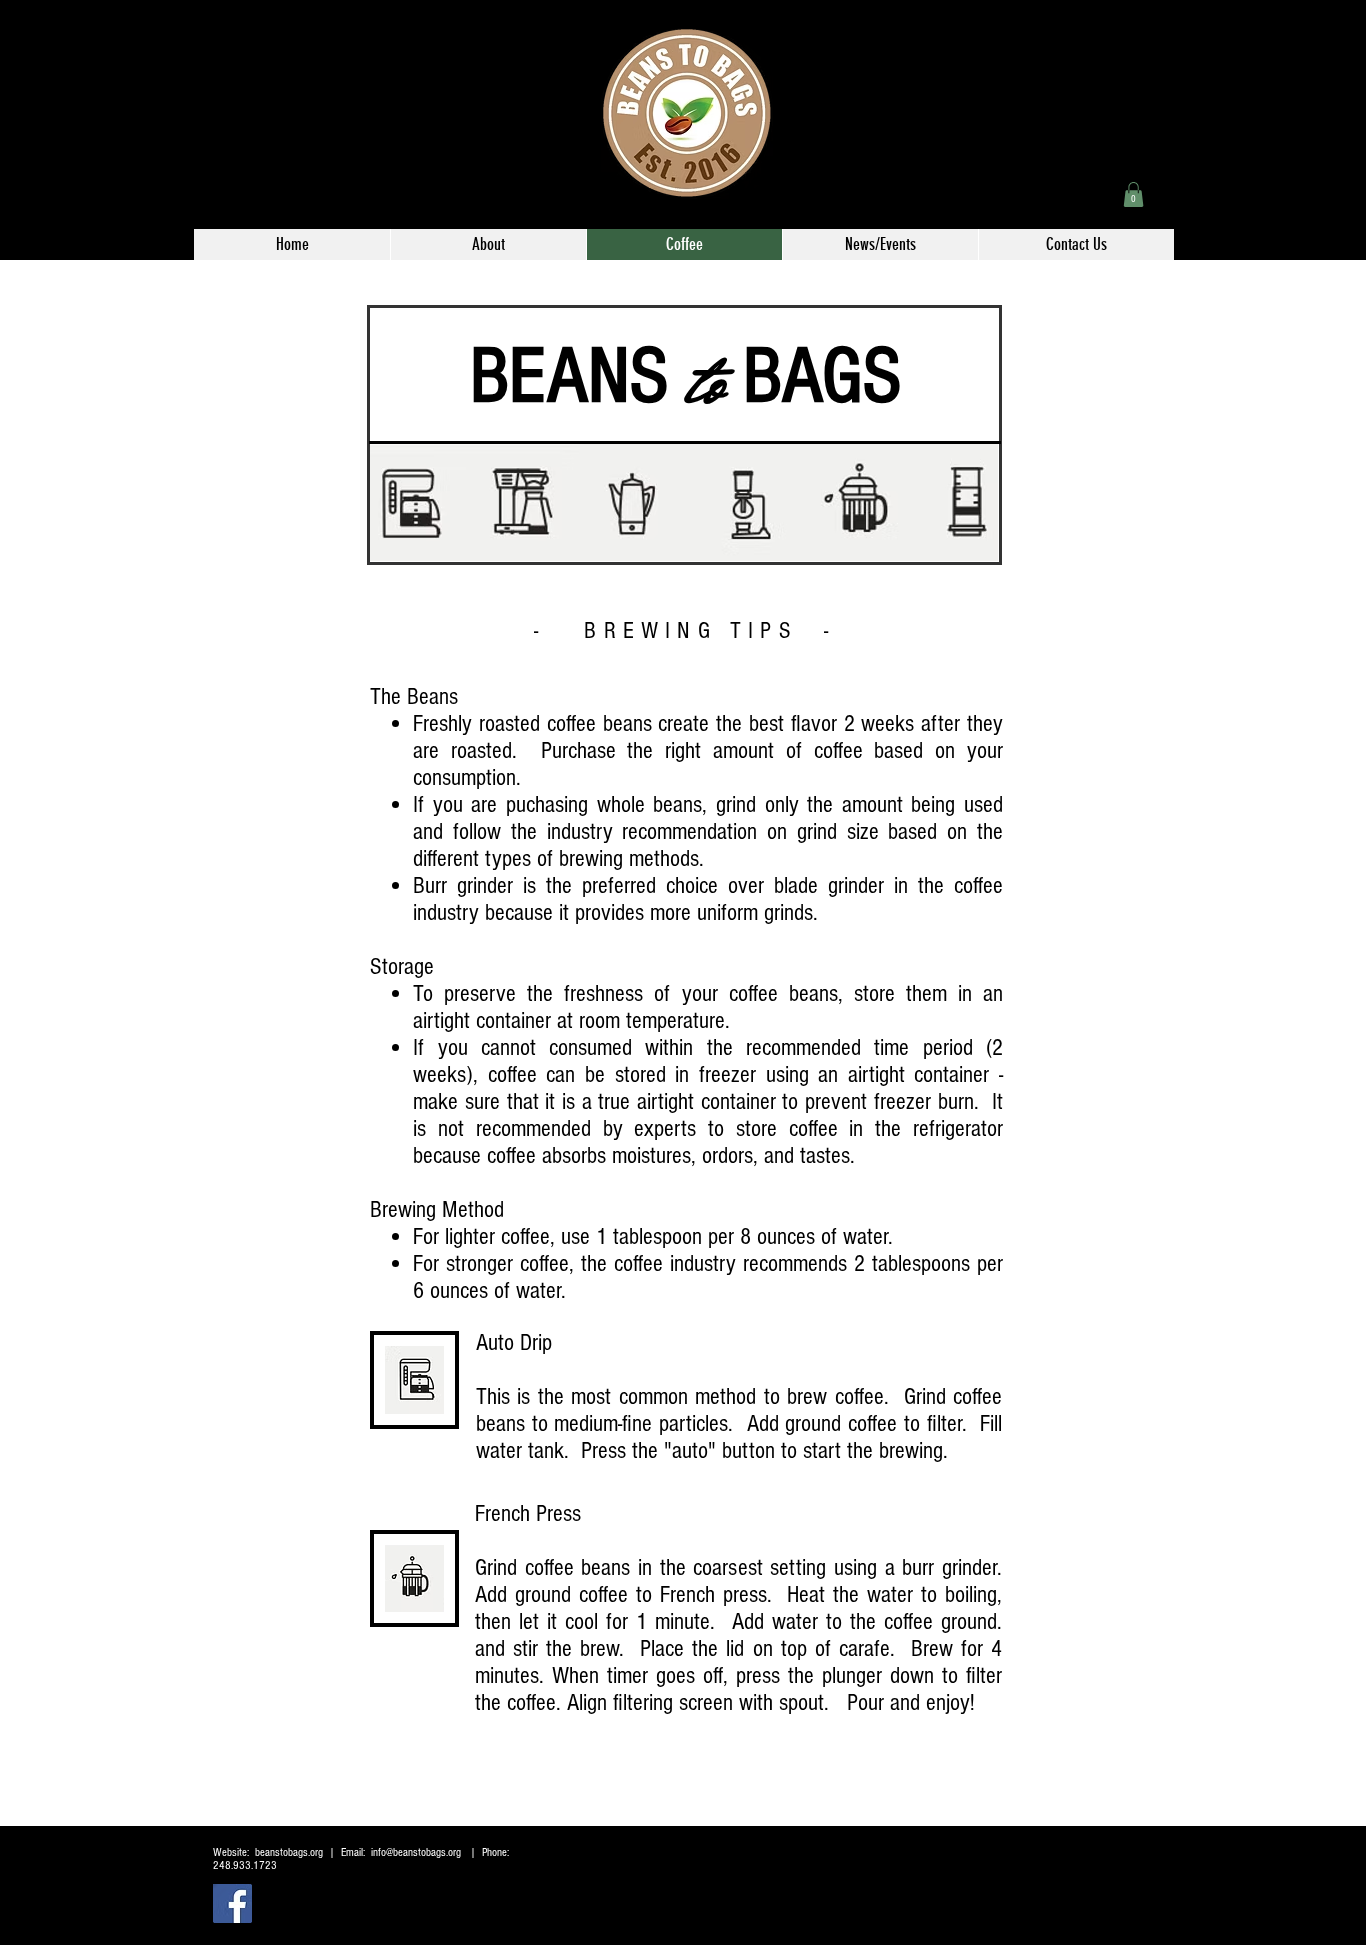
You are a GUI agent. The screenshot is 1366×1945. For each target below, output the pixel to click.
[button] (1133, 194)
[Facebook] (232, 1903)
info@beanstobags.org (416, 1852)
